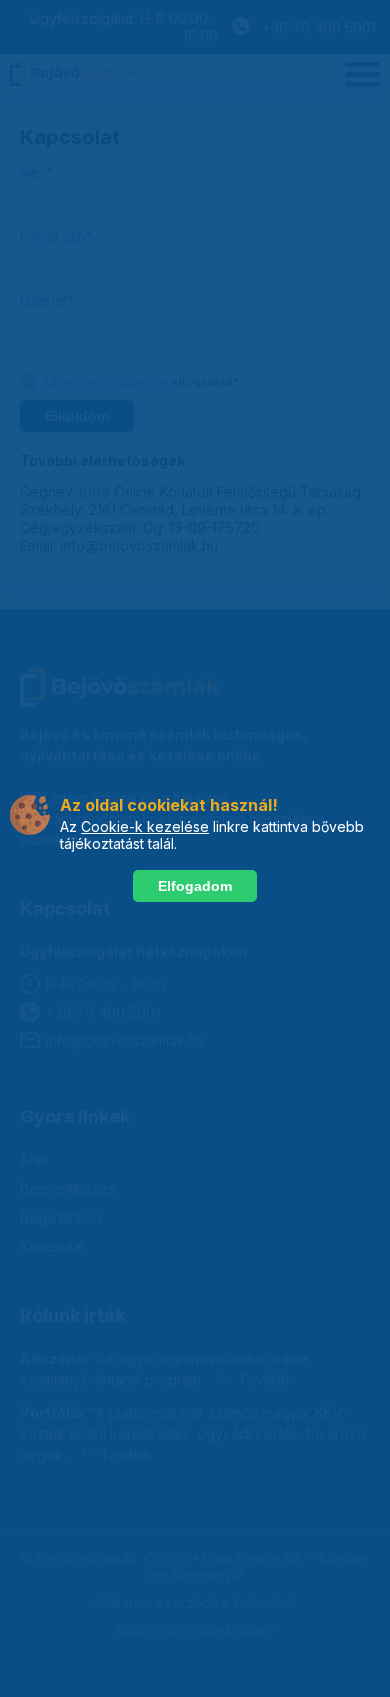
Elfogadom (195, 886)
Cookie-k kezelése (145, 826)
